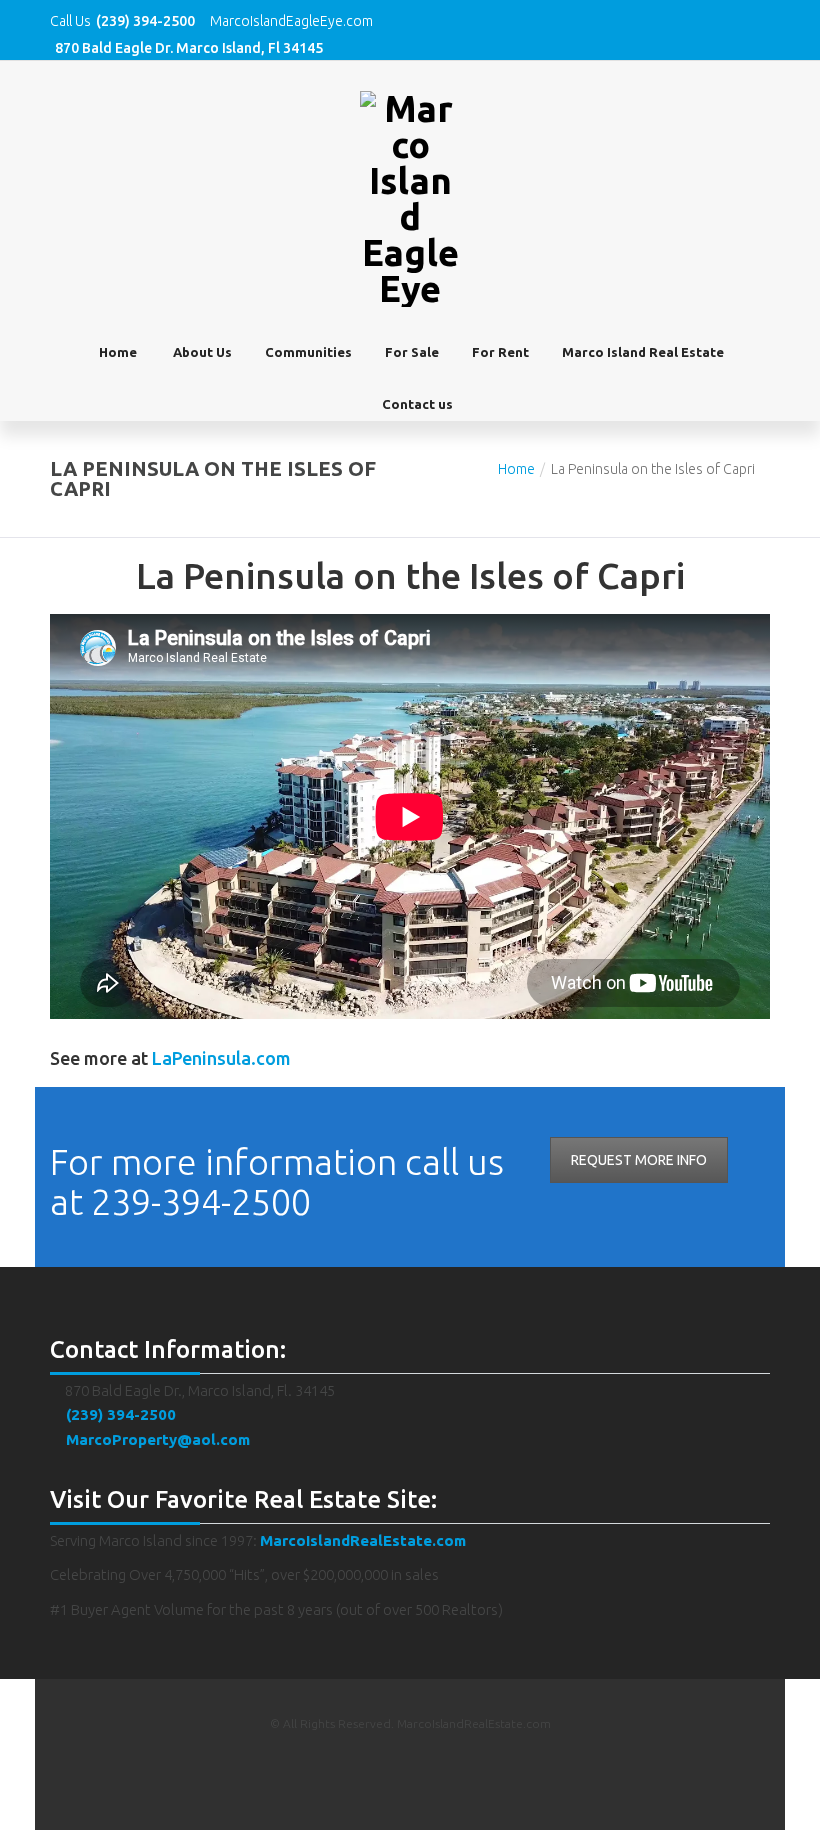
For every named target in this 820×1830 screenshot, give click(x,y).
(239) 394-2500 (119, 1414)
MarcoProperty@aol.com (156, 1439)
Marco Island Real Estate (643, 352)
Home (118, 352)
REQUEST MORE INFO (639, 1160)
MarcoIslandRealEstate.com (363, 1540)
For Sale (412, 352)
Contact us (417, 404)
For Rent (500, 352)
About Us (202, 352)
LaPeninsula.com (221, 1058)
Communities (308, 352)
